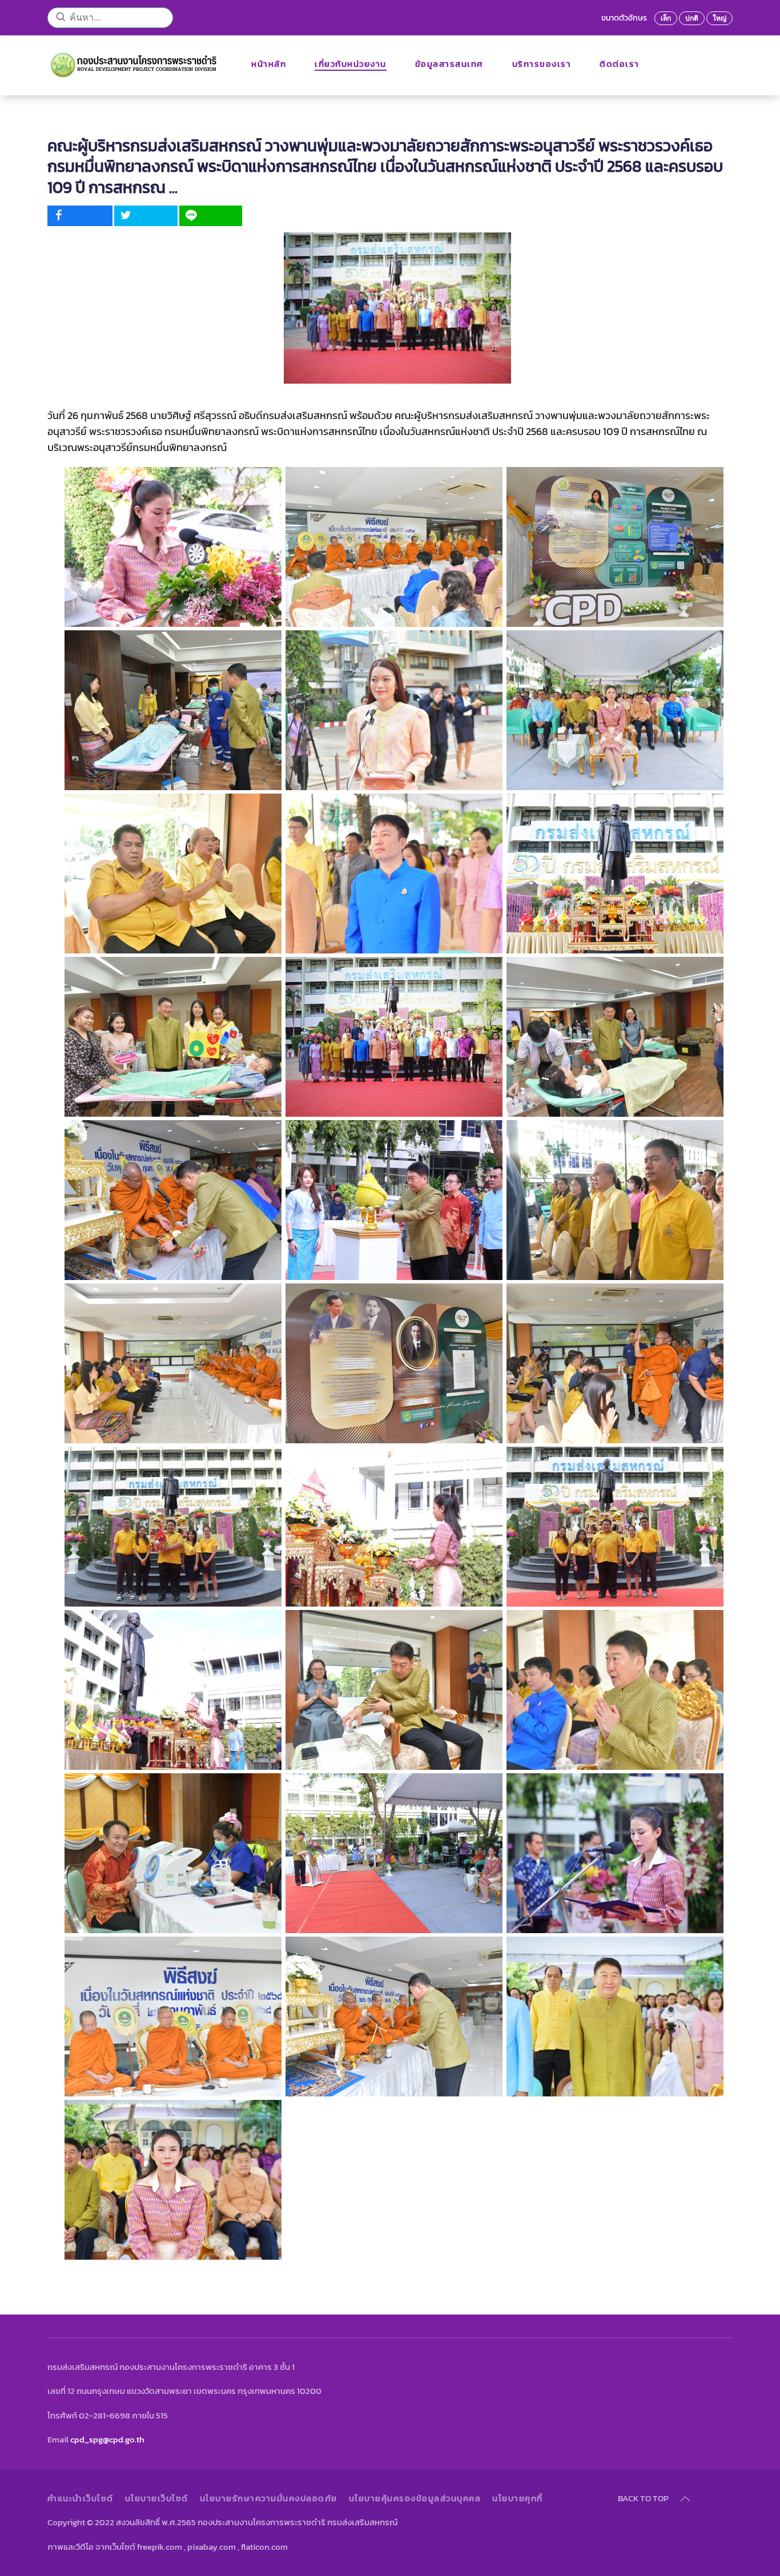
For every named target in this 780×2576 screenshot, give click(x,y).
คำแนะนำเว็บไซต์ (81, 2498)
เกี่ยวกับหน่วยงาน (351, 64)
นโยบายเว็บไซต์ (157, 2498)
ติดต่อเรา (620, 64)
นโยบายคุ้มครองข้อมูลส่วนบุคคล (415, 2498)
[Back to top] (685, 2499)
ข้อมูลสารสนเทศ (449, 64)
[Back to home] (135, 64)
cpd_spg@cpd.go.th (107, 2439)
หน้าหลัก (269, 64)
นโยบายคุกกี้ (518, 2498)
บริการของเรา (542, 64)
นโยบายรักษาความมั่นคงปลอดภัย (269, 2498)
